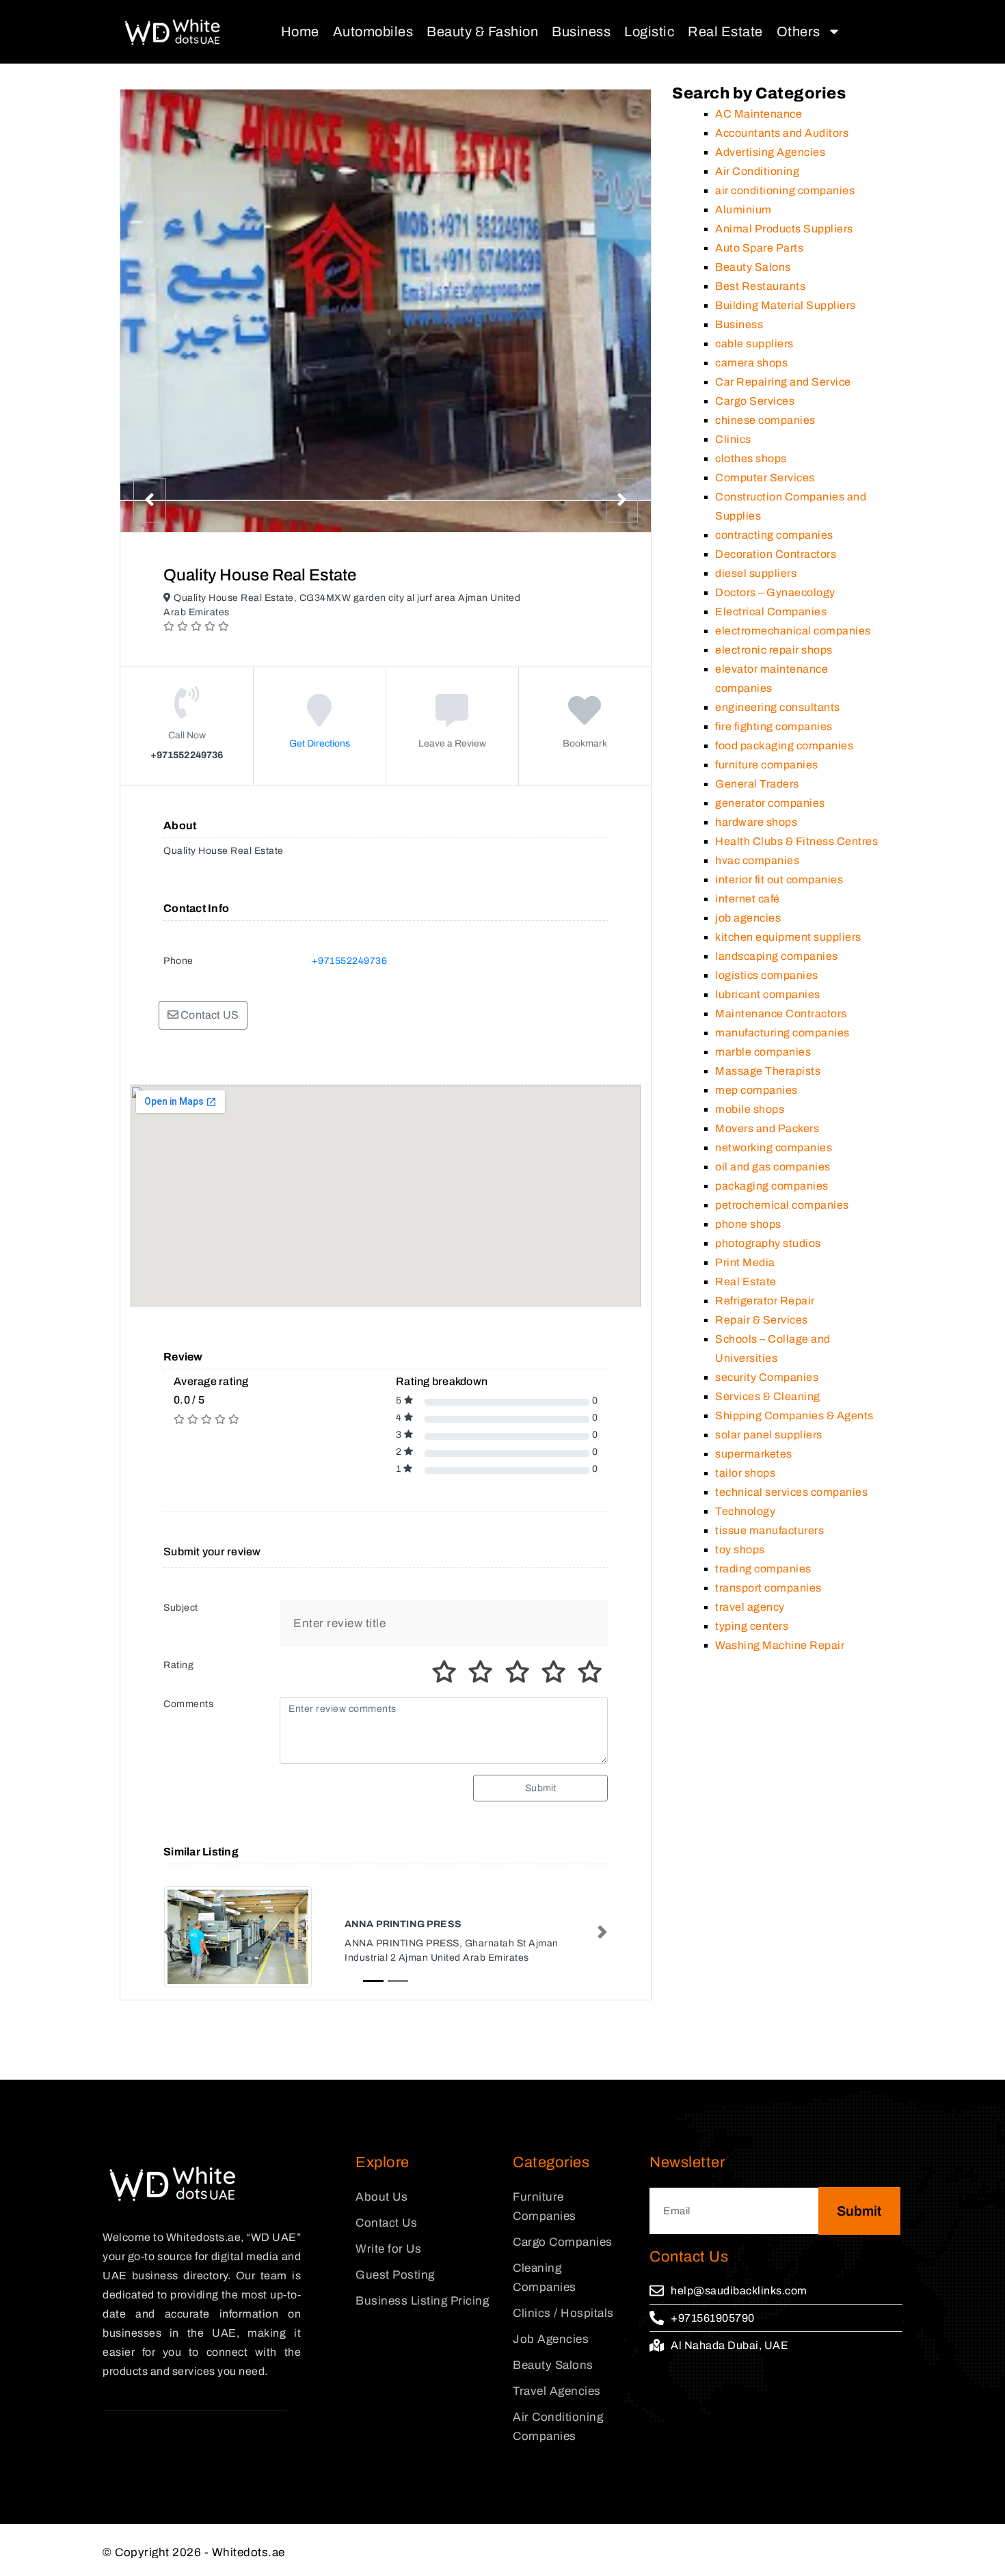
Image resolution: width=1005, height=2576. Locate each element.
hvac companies (757, 860)
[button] (169, 1932)
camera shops (751, 363)
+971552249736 (350, 961)
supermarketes (754, 1454)
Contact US (209, 1015)
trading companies (763, 1569)
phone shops (748, 1224)
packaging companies (772, 1186)
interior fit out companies (779, 880)
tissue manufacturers (769, 1530)
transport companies (768, 1588)
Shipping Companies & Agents (794, 1416)
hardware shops (756, 822)
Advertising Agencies (770, 152)
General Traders (757, 784)
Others (799, 31)
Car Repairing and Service (783, 382)
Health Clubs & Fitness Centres (796, 841)
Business (581, 31)
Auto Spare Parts (759, 248)
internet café (748, 899)
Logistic (649, 31)
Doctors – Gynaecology (775, 592)
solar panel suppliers (769, 1435)
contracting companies (774, 535)
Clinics (733, 439)
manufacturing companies (782, 1033)
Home (300, 31)
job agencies (748, 918)
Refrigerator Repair (765, 1301)
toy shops (740, 1549)
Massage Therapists (768, 1071)
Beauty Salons (753, 267)
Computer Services (765, 478)
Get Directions (320, 743)
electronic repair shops (774, 650)
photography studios (768, 1243)
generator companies (770, 803)
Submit (540, 1788)
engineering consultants (778, 707)
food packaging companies (784, 746)
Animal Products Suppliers (784, 229)
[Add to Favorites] (585, 720)
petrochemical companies (782, 1205)
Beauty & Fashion (482, 31)
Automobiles (373, 31)
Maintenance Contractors (781, 1014)
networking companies (774, 1148)
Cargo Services (755, 401)
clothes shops (751, 458)
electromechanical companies (793, 631)
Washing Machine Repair (780, 1645)
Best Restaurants (760, 286)
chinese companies (765, 420)
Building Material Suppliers (786, 305)
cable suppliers (754, 344)
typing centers (752, 1626)
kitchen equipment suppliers (788, 937)
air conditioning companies (785, 190)
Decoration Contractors (776, 554)
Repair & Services (762, 1320)
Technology (745, 1511)
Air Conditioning (757, 171)
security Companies (767, 1377)
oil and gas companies (773, 1167)
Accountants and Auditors (782, 133)
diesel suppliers (756, 573)
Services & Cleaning (768, 1396)
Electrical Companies (771, 612)
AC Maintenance (759, 114)
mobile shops (750, 1109)
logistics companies (767, 975)
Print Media (745, 1262)
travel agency (750, 1607)
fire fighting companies (774, 726)
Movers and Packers (767, 1128)
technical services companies (791, 1492)
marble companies (763, 1052)
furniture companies (767, 765)
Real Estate (725, 31)
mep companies (756, 1090)
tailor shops (745, 1473)
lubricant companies (768, 994)
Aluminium (743, 210)
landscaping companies (777, 956)
